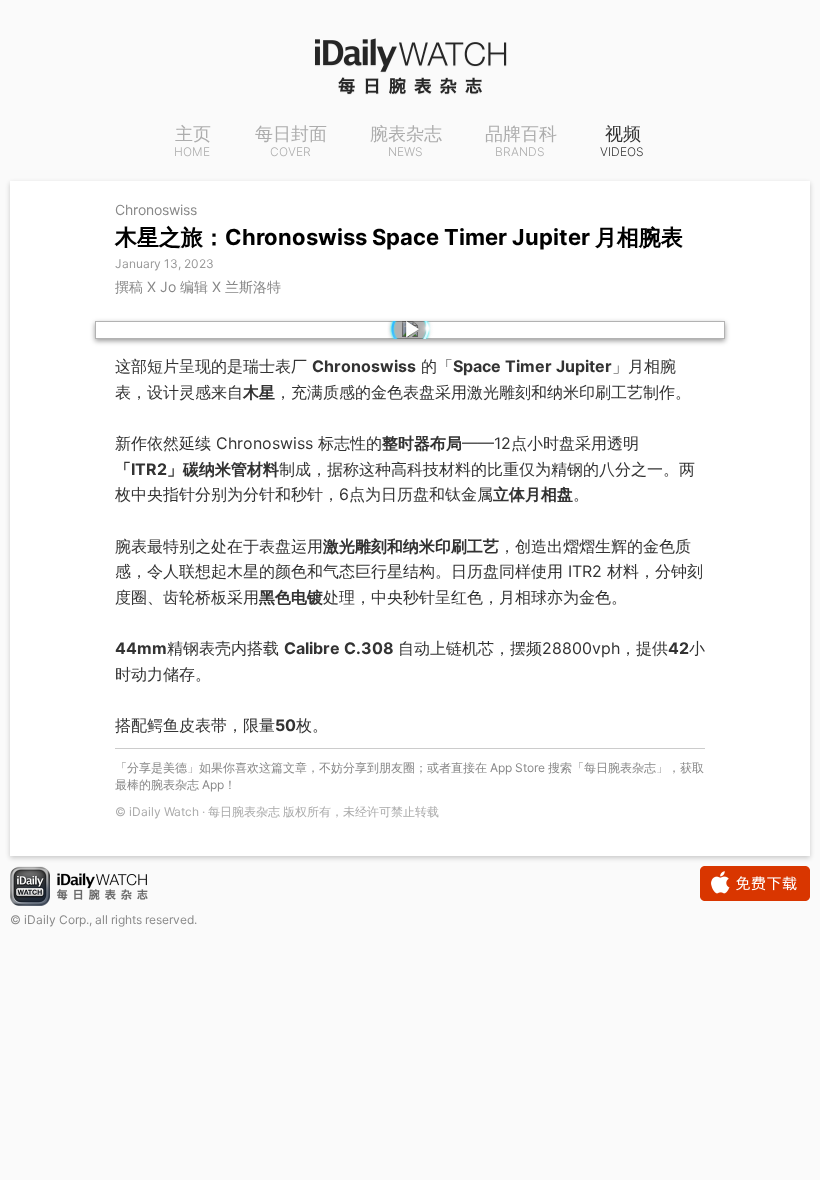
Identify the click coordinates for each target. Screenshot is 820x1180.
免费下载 (755, 883)
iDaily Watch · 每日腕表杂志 (95, 888)
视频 (622, 142)
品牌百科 (521, 142)
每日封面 (291, 142)
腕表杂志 (406, 142)
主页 (192, 142)
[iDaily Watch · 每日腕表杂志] (410, 65)
